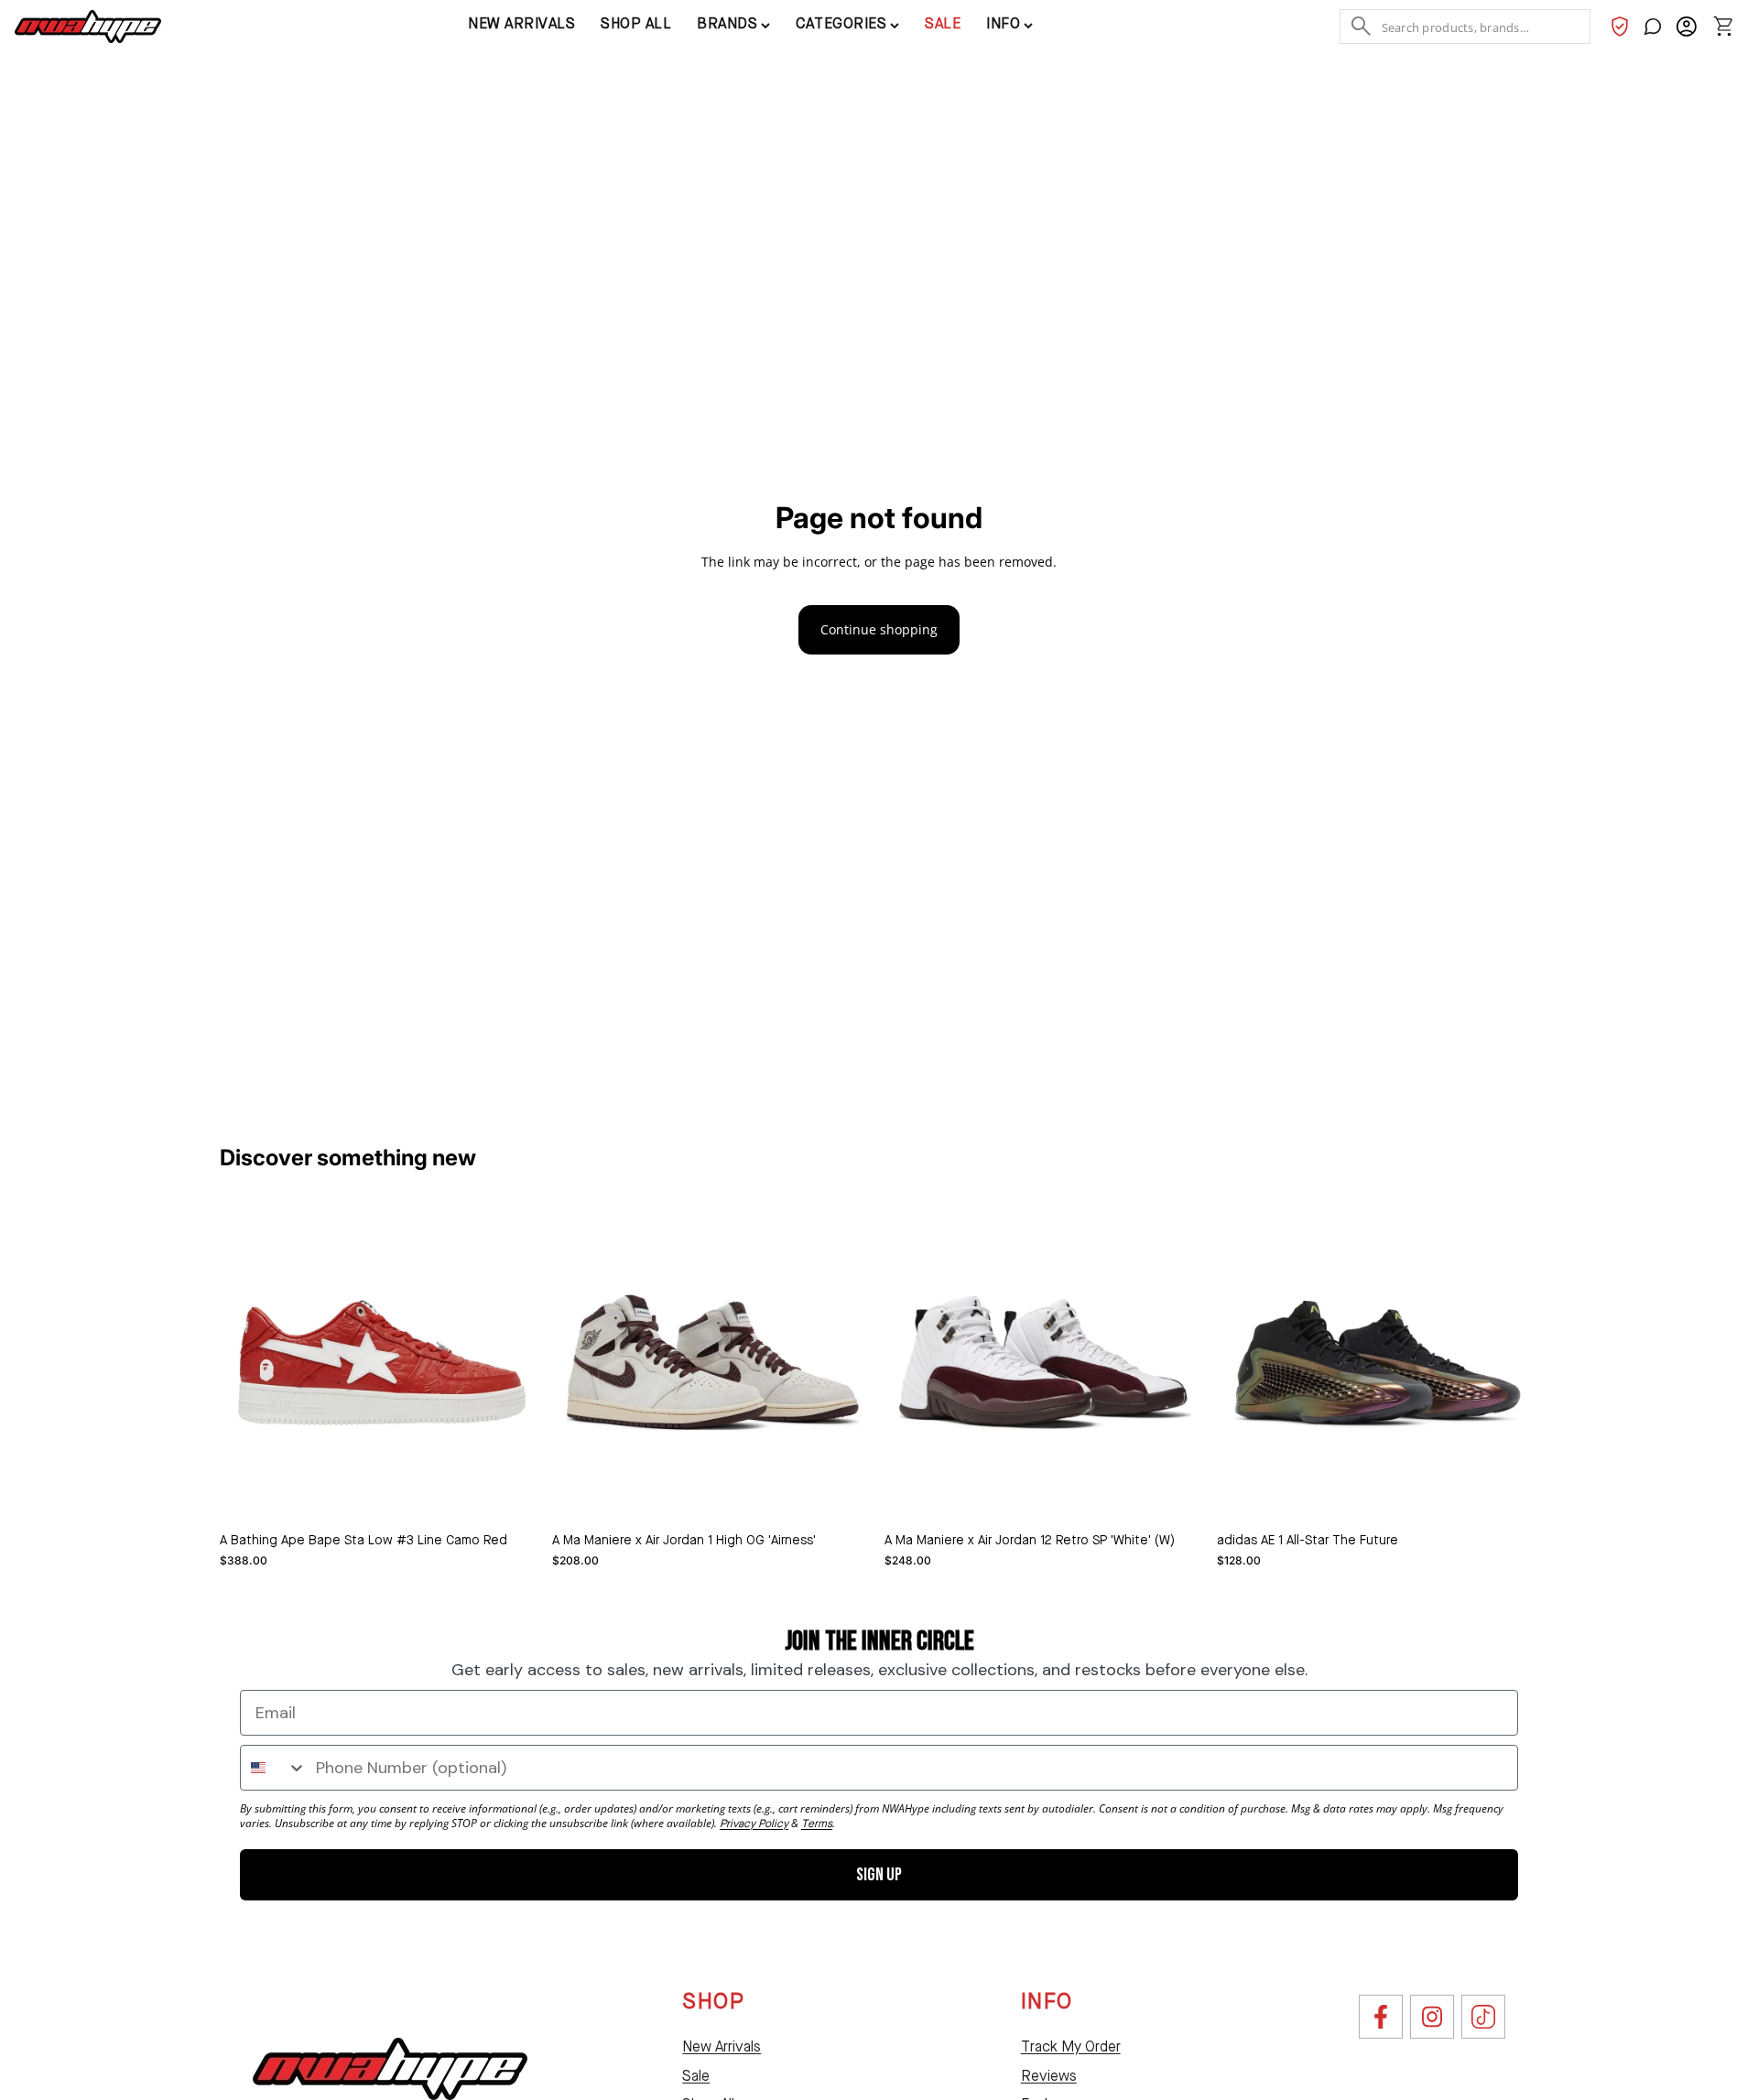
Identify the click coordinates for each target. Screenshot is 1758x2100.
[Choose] (513, 1495)
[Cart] (1723, 27)
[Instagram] (1432, 2017)
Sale (943, 25)
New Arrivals (722, 2048)
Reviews (1049, 2077)
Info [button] (1003, 25)
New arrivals (521, 25)
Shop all (636, 25)
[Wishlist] (1620, 27)
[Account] (1686, 27)
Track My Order (1071, 2048)
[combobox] (274, 1768)
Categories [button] (841, 25)
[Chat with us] (1653, 27)
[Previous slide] (580, 1363)
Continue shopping (879, 629)
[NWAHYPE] (390, 2069)
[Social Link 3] (1483, 2017)
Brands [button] (727, 25)
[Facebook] (1381, 2017)
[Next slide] (846, 1363)
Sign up (879, 1875)
